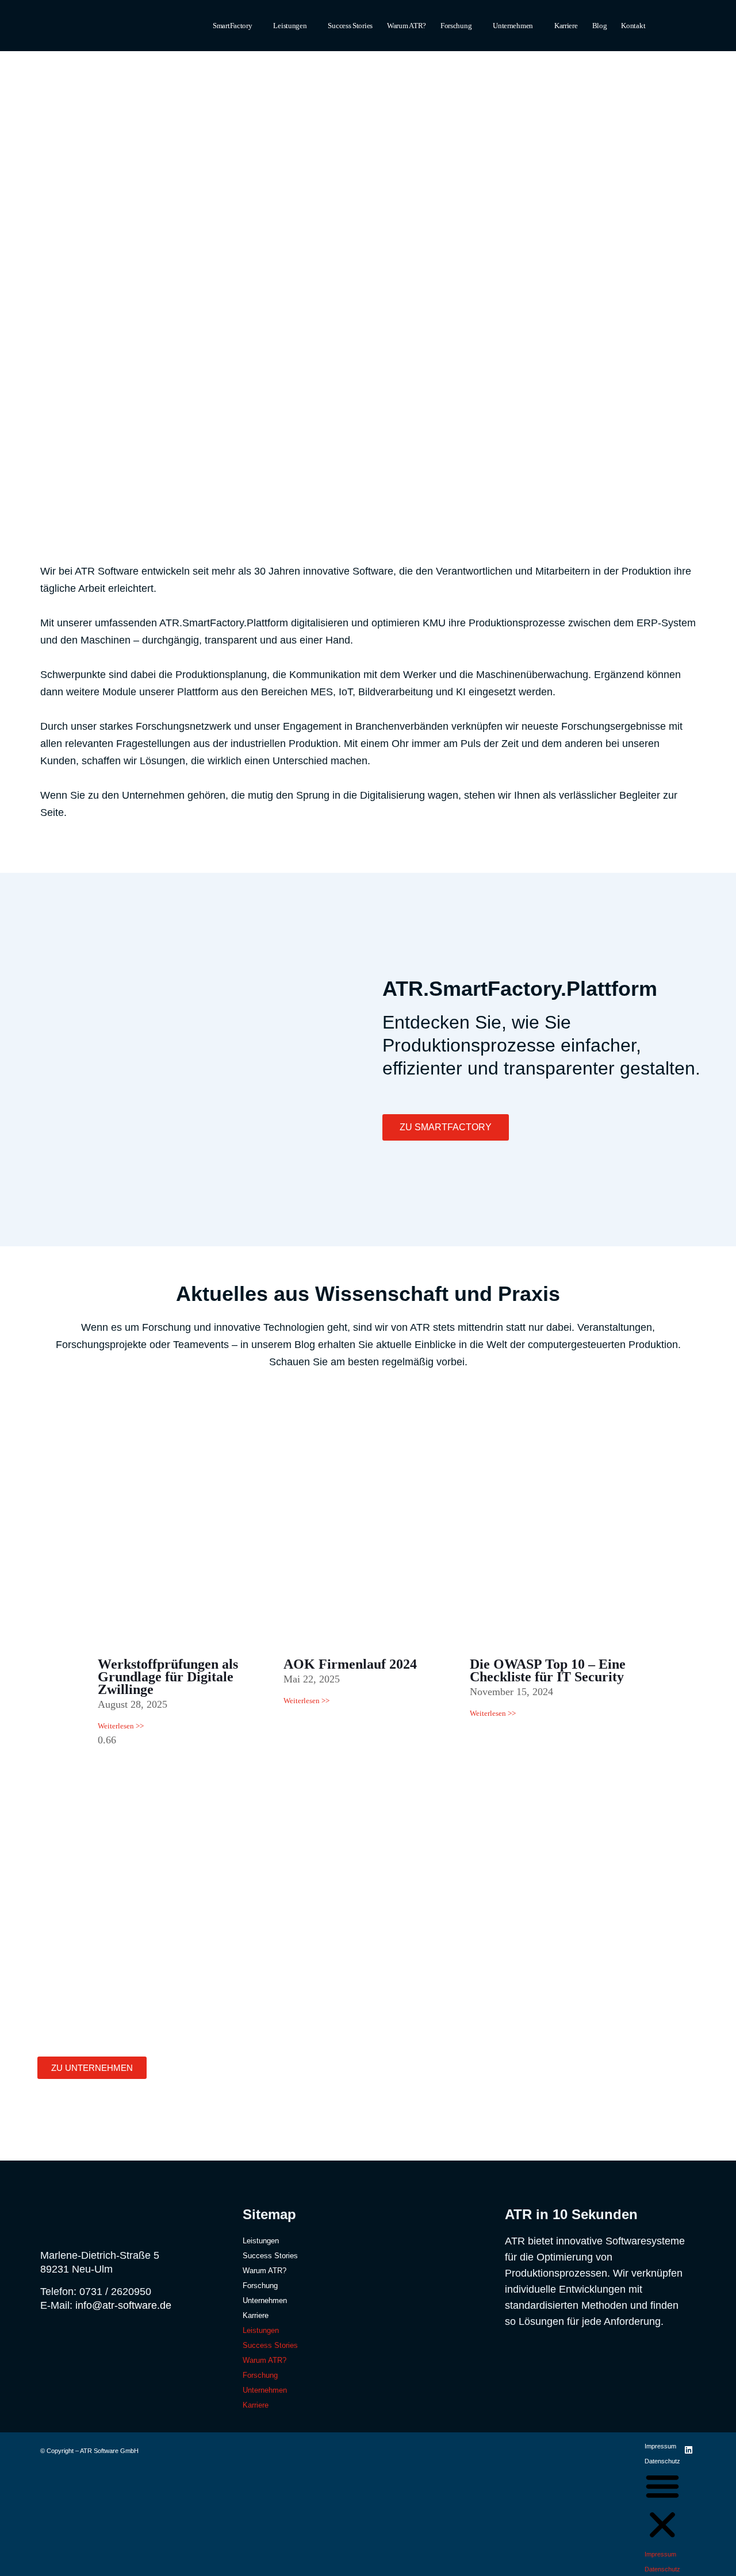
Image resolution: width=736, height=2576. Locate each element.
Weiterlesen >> (121, 1726)
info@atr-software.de (123, 2305)
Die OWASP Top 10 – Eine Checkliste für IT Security (548, 1670)
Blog (600, 26)
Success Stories (350, 26)
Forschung (456, 26)
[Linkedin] (689, 2450)
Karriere (566, 26)
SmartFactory (232, 26)
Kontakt (633, 26)
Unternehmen (513, 26)
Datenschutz (662, 2461)
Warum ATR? (407, 26)
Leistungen (290, 26)
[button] (662, 2507)
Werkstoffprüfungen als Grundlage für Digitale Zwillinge (168, 1677)
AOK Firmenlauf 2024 (350, 1664)
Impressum (660, 2446)
